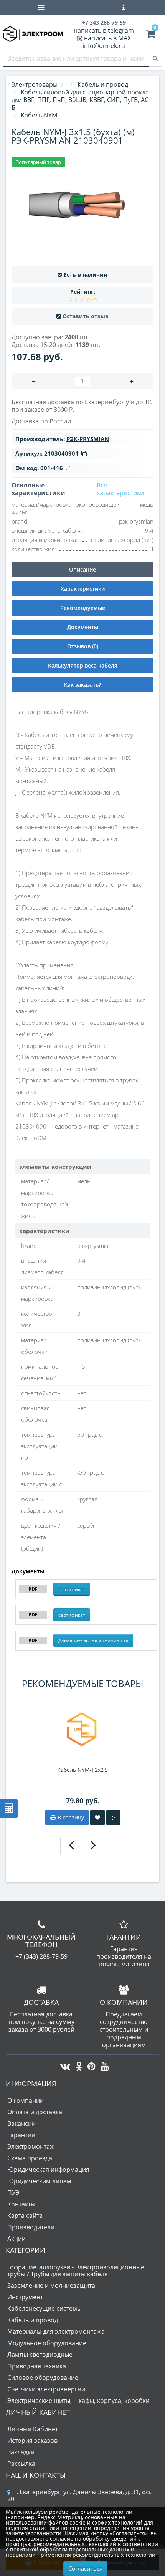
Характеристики (83, 589)
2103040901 (61, 453)
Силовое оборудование (43, 2378)
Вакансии (21, 2123)
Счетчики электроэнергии (46, 2389)
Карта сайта (25, 2216)
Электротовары (35, 84)
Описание (82, 569)
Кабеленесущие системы (45, 2308)
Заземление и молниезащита (51, 2285)
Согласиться (85, 2568)
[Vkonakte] (63, 2064)
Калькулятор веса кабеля (83, 665)
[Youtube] (103, 2064)
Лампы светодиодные (40, 2355)
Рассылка (21, 2464)
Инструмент (25, 2297)
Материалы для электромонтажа (56, 2331)
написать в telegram (104, 30)
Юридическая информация (48, 2170)
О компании (26, 2100)
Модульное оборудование (47, 2343)
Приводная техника (37, 2366)
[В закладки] (97, 1818)
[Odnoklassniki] (77, 2064)
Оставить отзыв (86, 316)
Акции (16, 2239)
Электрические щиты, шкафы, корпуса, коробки (78, 2401)
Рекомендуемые (83, 608)
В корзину (70, 1817)
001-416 (52, 468)
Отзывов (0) (83, 646)
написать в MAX (107, 38)
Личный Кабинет (33, 2429)
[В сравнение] (113, 1818)
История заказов (32, 2441)
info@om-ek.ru (104, 46)
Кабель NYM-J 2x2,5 (82, 1770)
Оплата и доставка (35, 2112)
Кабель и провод (33, 2320)
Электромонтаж (31, 2146)
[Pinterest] (90, 2064)
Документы (83, 627)
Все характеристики (120, 489)
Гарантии (21, 2135)
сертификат (72, 1589)
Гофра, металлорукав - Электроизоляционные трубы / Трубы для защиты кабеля (76, 2270)
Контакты (21, 2204)
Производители (31, 2227)
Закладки (21, 2452)
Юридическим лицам (39, 2181)
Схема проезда (30, 2158)
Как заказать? (82, 685)
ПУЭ (13, 2193)
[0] (151, 35)
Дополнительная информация (93, 1641)
